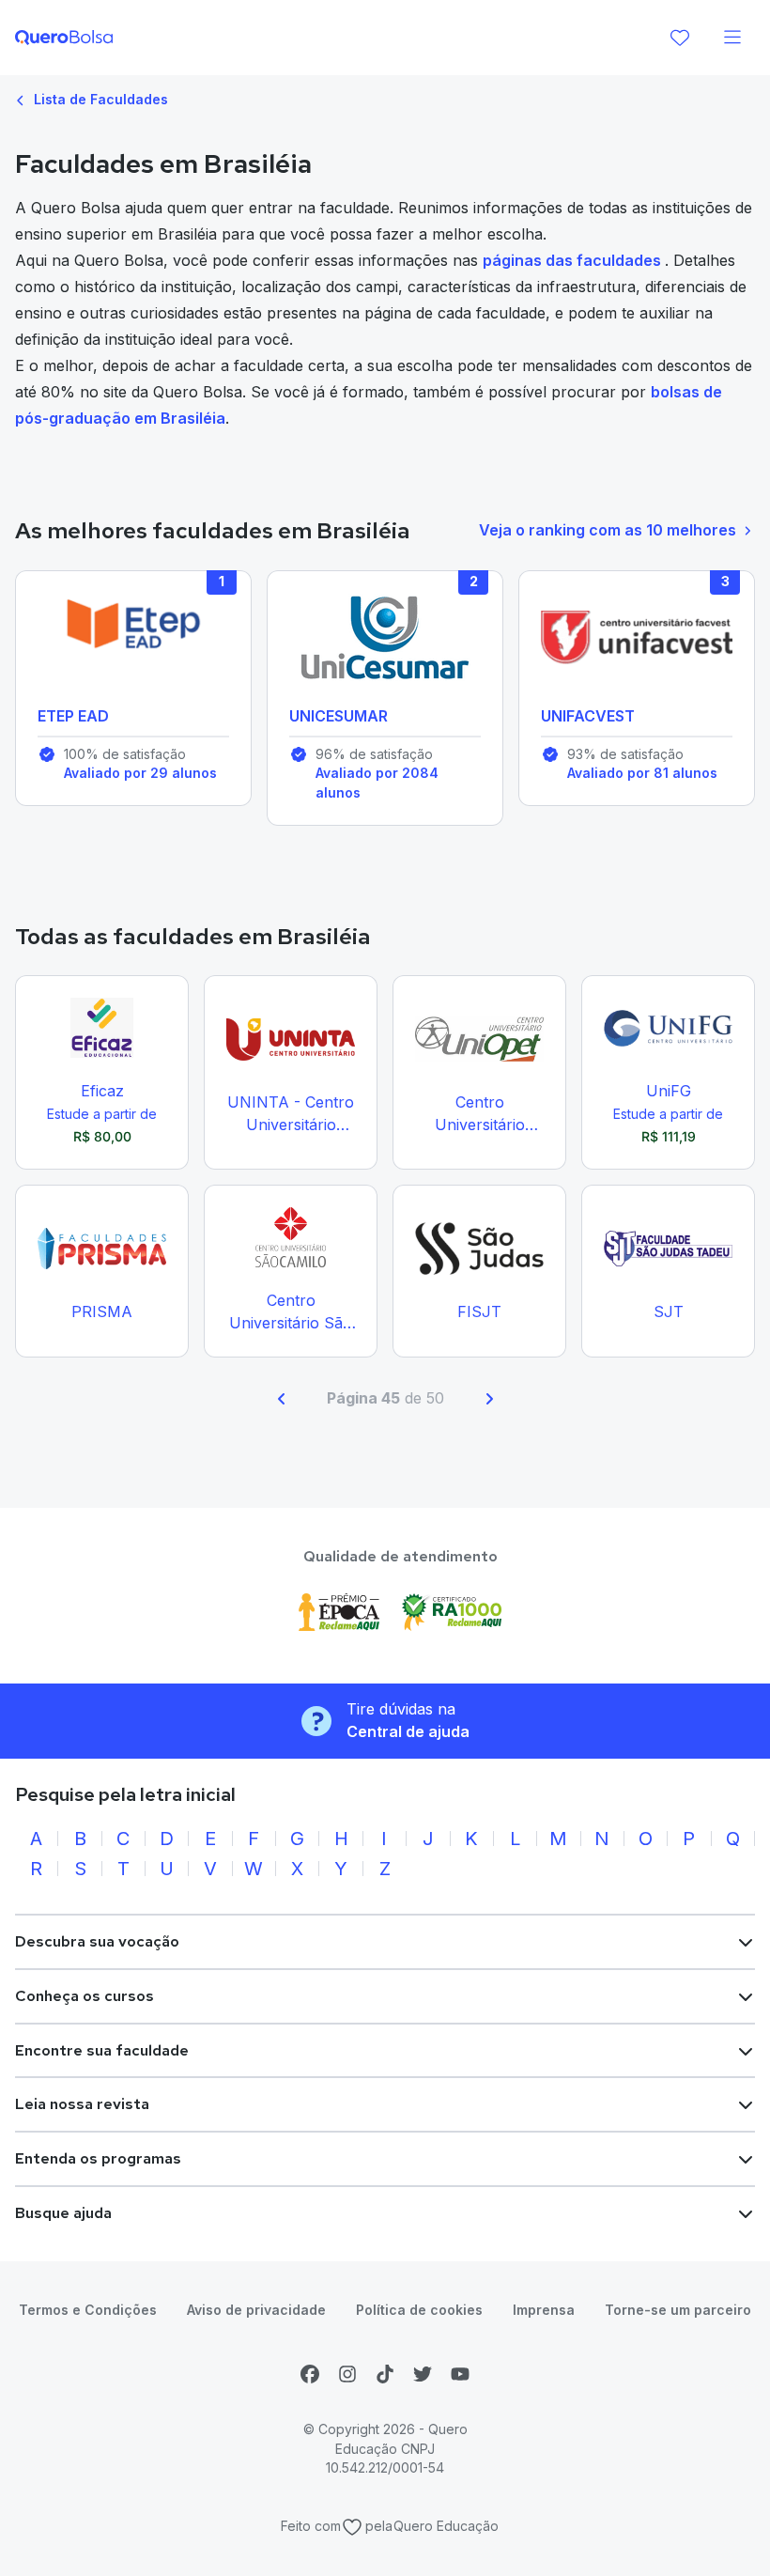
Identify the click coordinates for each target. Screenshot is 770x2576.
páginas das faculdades (574, 260)
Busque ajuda (63, 2213)
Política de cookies (419, 2310)
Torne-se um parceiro (678, 2310)
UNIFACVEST (588, 716)
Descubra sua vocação (97, 1941)
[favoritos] (680, 38)
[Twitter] (423, 2374)
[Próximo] (489, 1399)
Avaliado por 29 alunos (140, 773)
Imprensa (544, 2310)
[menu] (732, 38)
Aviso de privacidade (256, 2310)
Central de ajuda (408, 1731)
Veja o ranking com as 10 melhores (608, 530)
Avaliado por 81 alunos (642, 773)
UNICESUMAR (339, 716)
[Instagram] (347, 2374)
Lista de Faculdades (99, 99)
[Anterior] (282, 1399)
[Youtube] (460, 2374)
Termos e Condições (88, 2310)
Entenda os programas (98, 2158)
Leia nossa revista (82, 2104)
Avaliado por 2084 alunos (377, 783)
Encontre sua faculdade (102, 2050)
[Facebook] (310, 2374)
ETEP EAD (73, 716)
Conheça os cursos (85, 1996)
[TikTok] (385, 2374)
